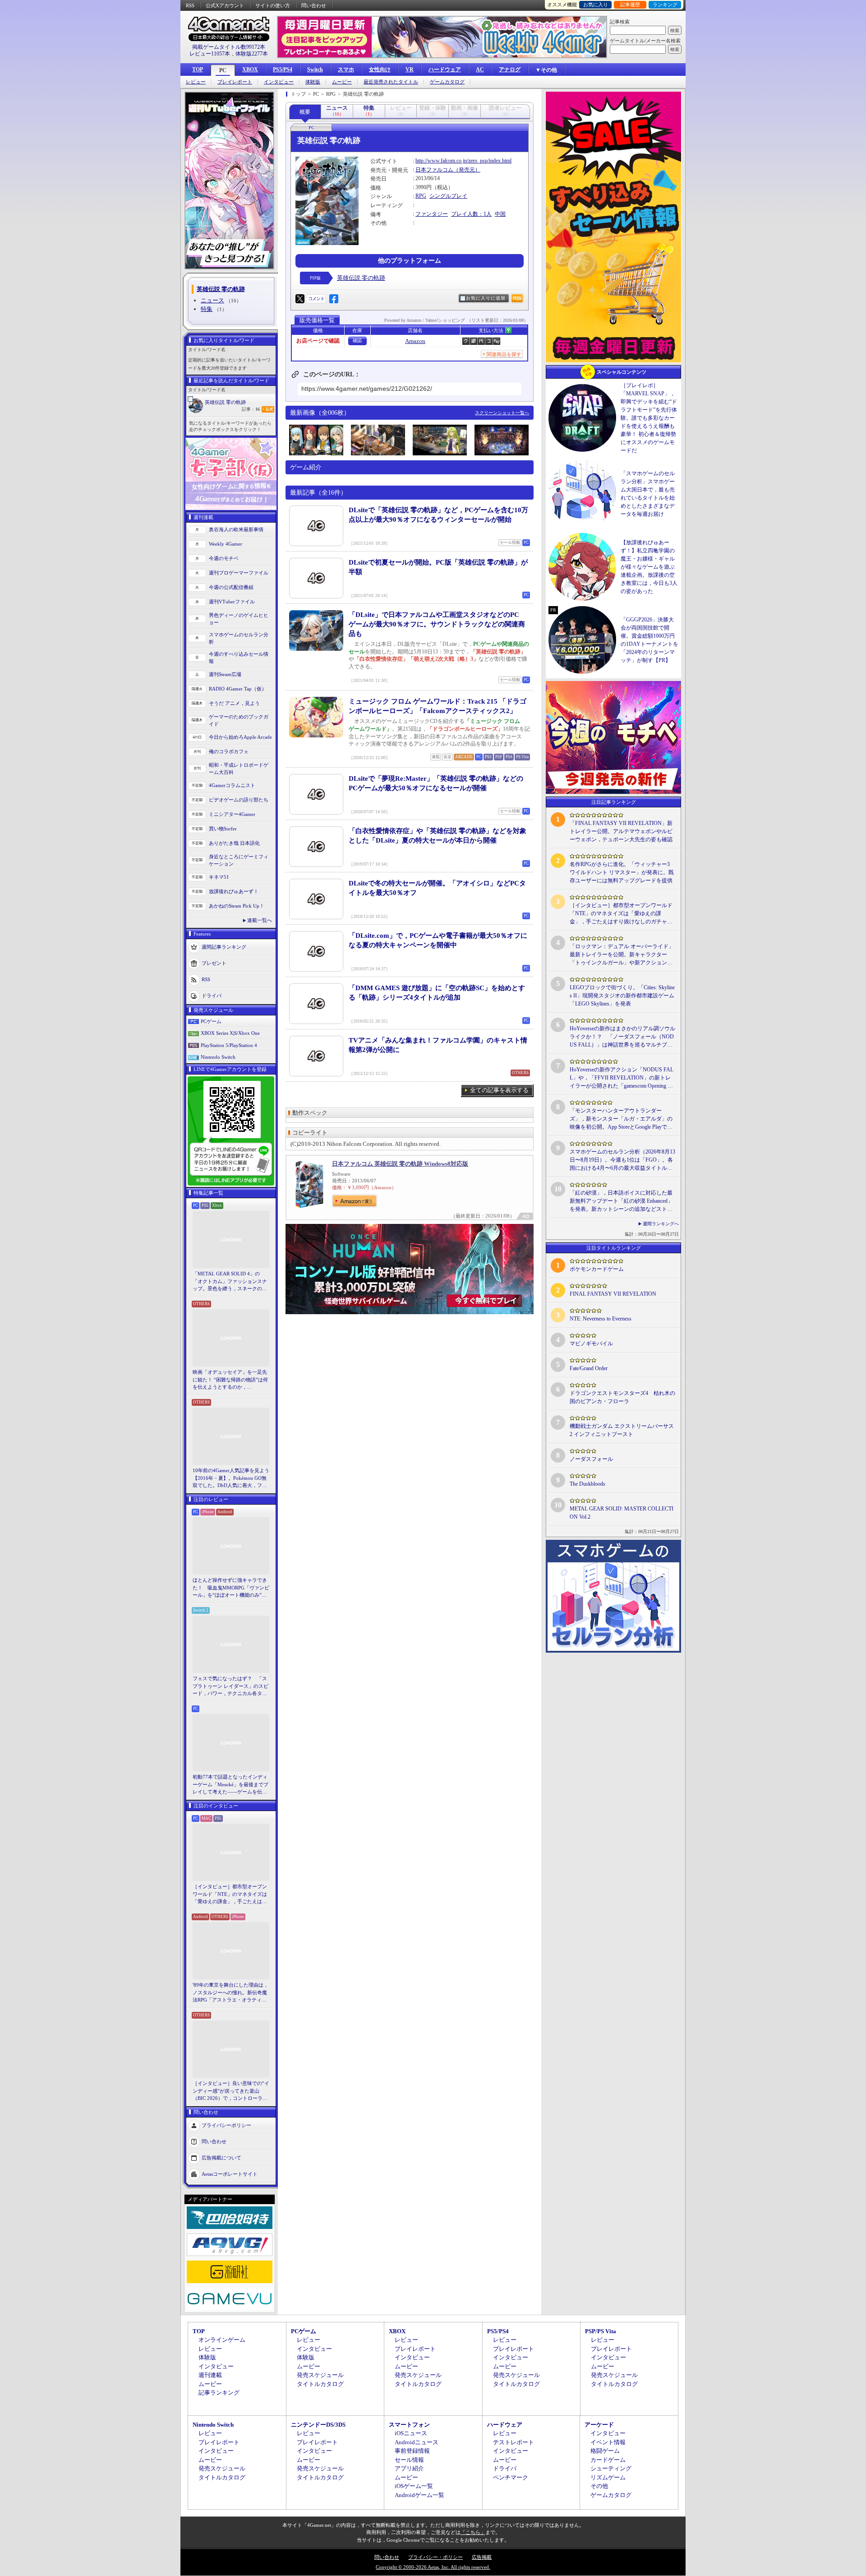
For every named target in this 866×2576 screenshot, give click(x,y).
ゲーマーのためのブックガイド (239, 720)
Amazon (415, 341)
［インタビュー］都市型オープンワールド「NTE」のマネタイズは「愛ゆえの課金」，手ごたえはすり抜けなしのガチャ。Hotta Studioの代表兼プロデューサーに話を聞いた (230, 1895)
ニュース (212, 300)
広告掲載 (482, 2557)
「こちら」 (473, 2532)
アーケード (599, 2425)
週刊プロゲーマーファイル (239, 573)
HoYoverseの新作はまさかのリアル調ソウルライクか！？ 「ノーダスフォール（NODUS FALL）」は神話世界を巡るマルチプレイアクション (622, 1037)
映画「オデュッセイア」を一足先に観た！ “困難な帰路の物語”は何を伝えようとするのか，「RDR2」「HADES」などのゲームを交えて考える (230, 1380)
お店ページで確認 (318, 341)
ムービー (342, 82)
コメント (316, 299)
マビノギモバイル (591, 1344)
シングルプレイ (448, 196)
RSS (190, 5)
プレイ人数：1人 (471, 214)
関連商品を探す (504, 354)
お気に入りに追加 (486, 298)
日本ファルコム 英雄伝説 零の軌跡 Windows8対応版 (400, 1164)
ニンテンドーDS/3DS (318, 2425)
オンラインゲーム (222, 2340)
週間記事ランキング (224, 946)
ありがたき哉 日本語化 (234, 843)
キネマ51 (219, 877)
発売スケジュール (320, 2375)
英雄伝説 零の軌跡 (225, 402)
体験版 (313, 82)
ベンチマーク (511, 2477)
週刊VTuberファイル (232, 602)
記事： (251, 409)
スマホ (346, 69)
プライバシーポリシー (226, 2125)
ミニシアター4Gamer (232, 814)
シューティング (611, 2468)
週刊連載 (210, 2375)
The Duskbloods (587, 1484)
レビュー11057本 (210, 54)
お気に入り (596, 5)
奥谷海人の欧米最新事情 (236, 529)
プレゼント (214, 963)
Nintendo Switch (218, 1057)
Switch (315, 69)
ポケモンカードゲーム (597, 1269)
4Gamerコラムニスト (232, 785)
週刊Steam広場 (225, 674)
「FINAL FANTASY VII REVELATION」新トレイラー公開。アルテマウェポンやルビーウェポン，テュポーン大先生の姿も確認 (621, 831)
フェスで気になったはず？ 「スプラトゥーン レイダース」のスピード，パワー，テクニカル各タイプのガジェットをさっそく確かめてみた (230, 1686)
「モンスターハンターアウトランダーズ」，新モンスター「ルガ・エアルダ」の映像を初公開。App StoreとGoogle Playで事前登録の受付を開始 (621, 1119)
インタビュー (279, 82)
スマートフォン (409, 2425)
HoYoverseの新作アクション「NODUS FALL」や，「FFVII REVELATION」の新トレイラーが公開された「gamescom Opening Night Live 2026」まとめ (622, 1078)
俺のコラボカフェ (229, 751)
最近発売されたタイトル (391, 82)
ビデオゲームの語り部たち (239, 800)
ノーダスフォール (591, 1459)
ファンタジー (432, 214)
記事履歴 (630, 5)
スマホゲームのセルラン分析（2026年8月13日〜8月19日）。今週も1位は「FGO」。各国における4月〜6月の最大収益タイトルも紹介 (622, 1160)
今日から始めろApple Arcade (240, 737)
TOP (198, 69)
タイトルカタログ (320, 2384)
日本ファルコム (434, 170)
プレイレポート (235, 82)
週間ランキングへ (661, 1224)
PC (223, 70)
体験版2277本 (252, 54)
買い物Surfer (223, 829)
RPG (421, 196)
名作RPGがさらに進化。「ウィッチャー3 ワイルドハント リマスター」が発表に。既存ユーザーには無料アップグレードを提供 (622, 872)
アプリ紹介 (409, 2468)
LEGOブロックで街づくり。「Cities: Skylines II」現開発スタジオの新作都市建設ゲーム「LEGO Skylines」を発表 (622, 996)
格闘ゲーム (605, 2451)
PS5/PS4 (283, 69)
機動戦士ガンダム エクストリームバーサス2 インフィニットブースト (622, 1430)
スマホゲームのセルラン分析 (239, 638)
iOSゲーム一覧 (414, 2486)
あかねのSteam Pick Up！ (237, 906)
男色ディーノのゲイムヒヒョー (239, 619)
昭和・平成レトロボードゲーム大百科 (239, 769)
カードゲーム (608, 2460)
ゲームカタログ (447, 82)
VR (410, 69)
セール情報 (409, 2460)
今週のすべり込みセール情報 (239, 658)
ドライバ (212, 995)
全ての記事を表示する (499, 1090)
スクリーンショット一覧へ (502, 413)
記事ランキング (219, 2393)
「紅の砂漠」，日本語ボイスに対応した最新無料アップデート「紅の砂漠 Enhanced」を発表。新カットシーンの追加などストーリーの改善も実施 (621, 1201)
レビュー (196, 82)
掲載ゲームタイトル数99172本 (229, 47)
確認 (357, 341)
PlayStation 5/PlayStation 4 (229, 1045)
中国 (500, 214)
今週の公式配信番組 (231, 587)
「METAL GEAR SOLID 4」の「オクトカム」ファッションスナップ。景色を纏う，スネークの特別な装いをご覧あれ (230, 1282)
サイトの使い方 (273, 5)
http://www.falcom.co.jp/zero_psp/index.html (463, 161)
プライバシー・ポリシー (435, 2557)
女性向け (380, 69)
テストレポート (514, 2442)
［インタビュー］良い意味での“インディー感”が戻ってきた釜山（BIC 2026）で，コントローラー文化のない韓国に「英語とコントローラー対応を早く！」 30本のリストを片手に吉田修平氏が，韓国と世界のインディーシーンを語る (231, 2091)
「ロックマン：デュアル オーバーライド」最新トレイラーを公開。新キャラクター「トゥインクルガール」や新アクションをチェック (622, 955)
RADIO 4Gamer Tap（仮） (238, 689)
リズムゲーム (608, 2477)
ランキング (665, 5)
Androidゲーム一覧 (419, 2495)
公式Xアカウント (225, 5)
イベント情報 (608, 2442)
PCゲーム (211, 1021)
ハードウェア (445, 69)
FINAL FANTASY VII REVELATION (613, 1294)
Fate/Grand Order (589, 1368)
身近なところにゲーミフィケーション (239, 860)
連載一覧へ (260, 920)
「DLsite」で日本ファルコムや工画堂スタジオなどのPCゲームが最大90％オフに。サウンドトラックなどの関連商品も (437, 624)
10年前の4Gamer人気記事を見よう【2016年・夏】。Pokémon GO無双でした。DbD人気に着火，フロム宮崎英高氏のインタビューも (231, 1478)
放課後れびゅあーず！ (234, 891)
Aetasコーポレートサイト (230, 2173)
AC (480, 69)
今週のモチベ (224, 558)
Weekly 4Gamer (226, 544)
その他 (599, 2486)
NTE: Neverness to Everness (601, 1319)
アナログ (510, 69)
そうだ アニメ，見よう (234, 703)
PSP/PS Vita (601, 2331)
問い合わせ (314, 5)
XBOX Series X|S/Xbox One (230, 1033)
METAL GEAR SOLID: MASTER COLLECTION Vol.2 (622, 1513)
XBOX (250, 69)
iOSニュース (411, 2433)
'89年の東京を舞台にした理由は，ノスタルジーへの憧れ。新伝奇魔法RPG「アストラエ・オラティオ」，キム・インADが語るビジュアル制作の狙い (231, 1993)
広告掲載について (221, 2157)
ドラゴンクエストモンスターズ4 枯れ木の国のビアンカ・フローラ (622, 1397)
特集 (207, 309)
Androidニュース (417, 2442)
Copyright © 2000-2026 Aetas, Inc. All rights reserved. (433, 2567)
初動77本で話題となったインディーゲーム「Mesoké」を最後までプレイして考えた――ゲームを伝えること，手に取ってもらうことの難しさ (230, 1785)
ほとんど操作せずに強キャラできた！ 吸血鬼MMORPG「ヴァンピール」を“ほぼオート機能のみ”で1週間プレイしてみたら (231, 1588)
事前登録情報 (412, 2451)
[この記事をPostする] (300, 299)
